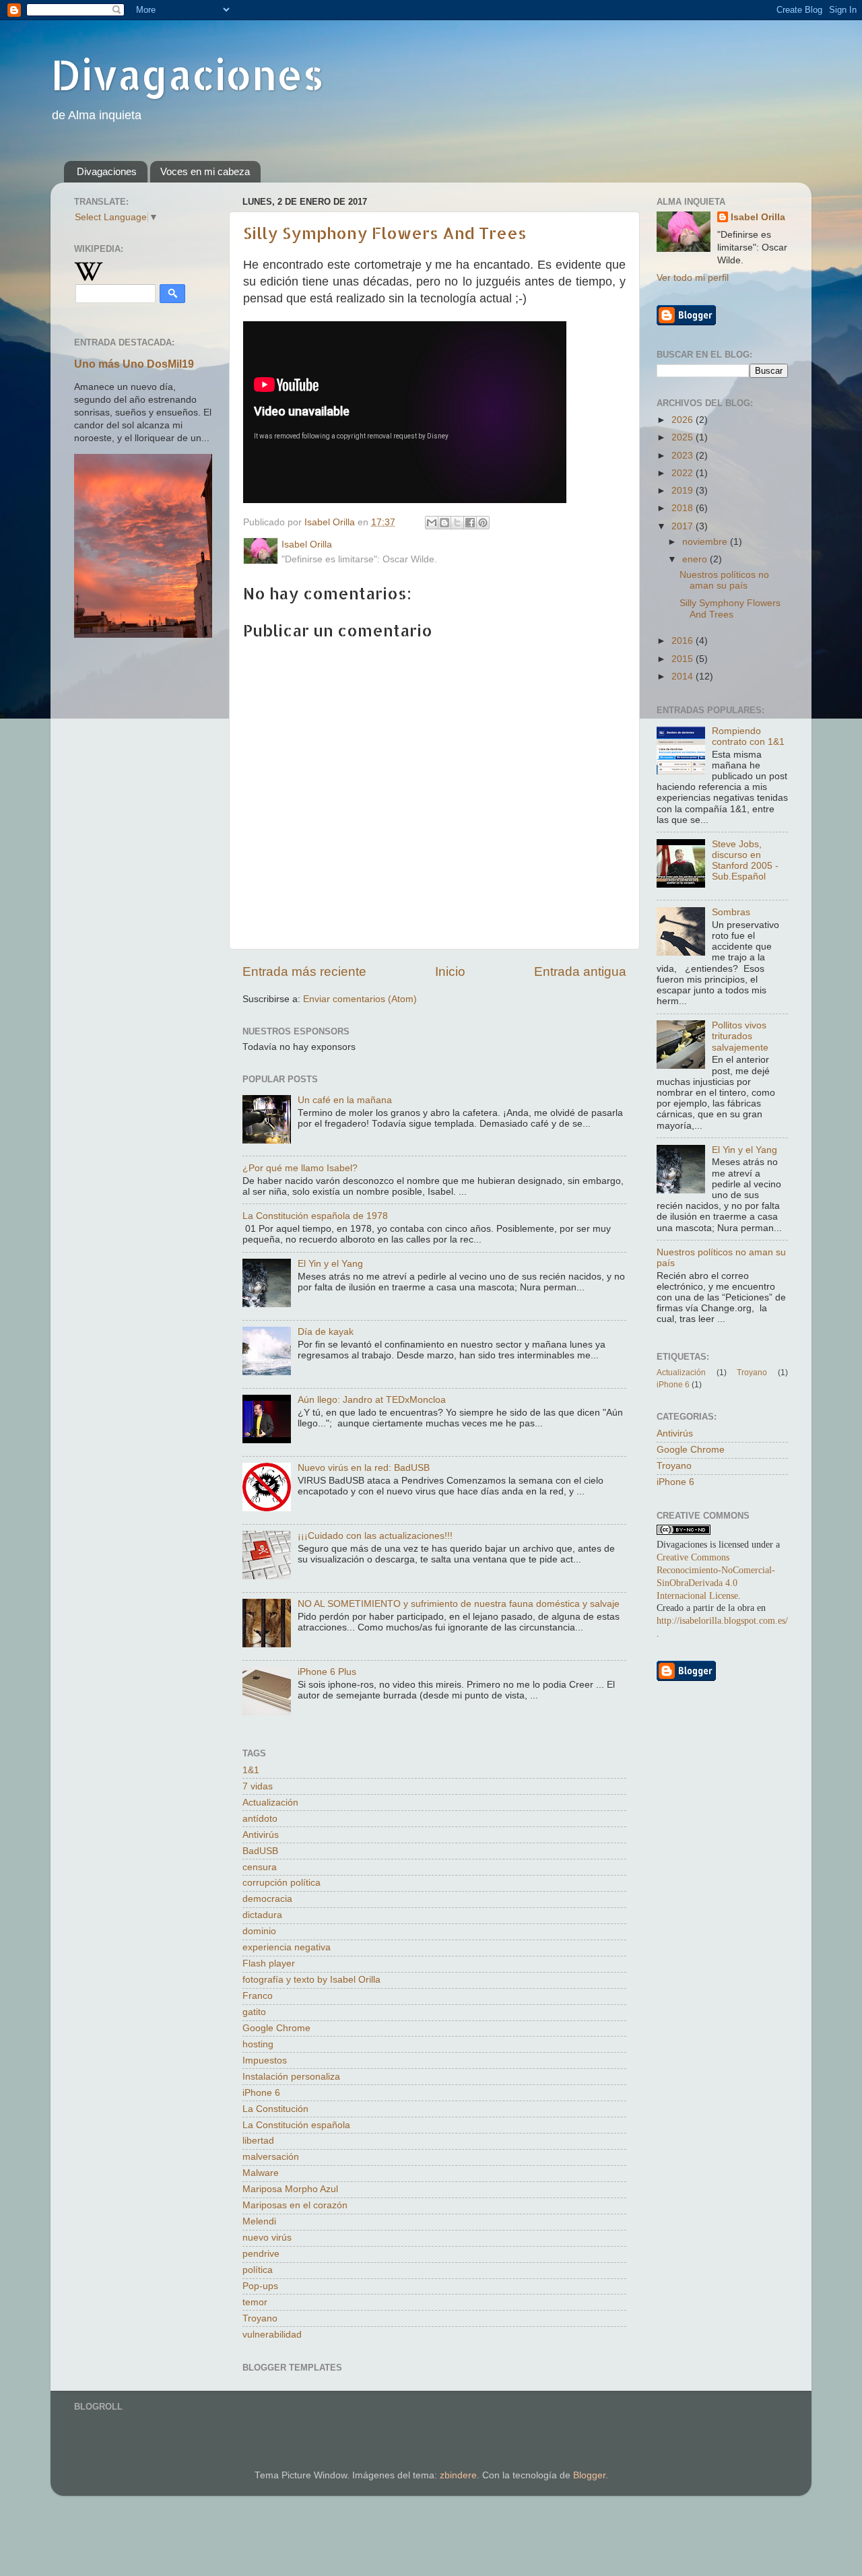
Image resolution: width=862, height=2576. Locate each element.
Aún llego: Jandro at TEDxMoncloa (372, 1400)
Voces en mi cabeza (205, 171)
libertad (258, 2141)
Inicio (450, 971)
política (258, 2270)
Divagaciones (187, 74)
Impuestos (265, 2060)
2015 (684, 659)
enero (696, 559)
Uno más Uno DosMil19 (134, 364)
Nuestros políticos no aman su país (724, 580)
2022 (684, 473)
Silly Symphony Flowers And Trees (385, 233)
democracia (267, 1899)
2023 (684, 456)
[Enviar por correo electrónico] (432, 523)
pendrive (261, 2254)
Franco (258, 1996)
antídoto (260, 1819)
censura (260, 1867)
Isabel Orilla (758, 217)
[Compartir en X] (457, 523)
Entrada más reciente (304, 971)
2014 (684, 676)
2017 (684, 526)
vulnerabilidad (272, 2335)
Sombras (731, 912)
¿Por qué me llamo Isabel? (300, 1168)
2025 (684, 437)
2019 (684, 491)
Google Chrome (276, 2028)
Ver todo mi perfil (693, 278)
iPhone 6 (261, 2093)
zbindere (458, 2475)
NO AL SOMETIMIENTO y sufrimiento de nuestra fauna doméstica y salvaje (459, 1604)
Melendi (259, 2221)
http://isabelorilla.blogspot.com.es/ (722, 1621)
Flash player (269, 1963)
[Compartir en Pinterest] (483, 523)
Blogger (589, 2475)
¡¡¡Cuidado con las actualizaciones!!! (375, 1536)
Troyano (260, 2318)
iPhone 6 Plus (327, 1672)
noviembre (706, 542)
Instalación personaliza (291, 2077)
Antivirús (261, 1835)
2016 (684, 641)
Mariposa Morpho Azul (290, 2189)
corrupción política (281, 1883)
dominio (259, 1931)
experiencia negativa (287, 1947)
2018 (684, 508)
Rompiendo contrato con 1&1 (748, 736)
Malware (261, 2173)
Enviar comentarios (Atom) (360, 999)
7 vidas (258, 1786)
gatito (254, 2012)
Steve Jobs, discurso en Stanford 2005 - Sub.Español (745, 861)
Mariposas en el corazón (295, 2205)
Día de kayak (326, 1332)
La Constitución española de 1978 (315, 1216)
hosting (258, 2044)
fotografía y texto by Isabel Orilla (311, 1980)
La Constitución (275, 2109)
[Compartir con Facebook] (470, 523)
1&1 (251, 1770)
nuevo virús (267, 2238)
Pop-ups (260, 2286)
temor (255, 2302)
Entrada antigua (580, 971)
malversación (271, 2157)
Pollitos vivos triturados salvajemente (740, 1036)
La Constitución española (296, 2125)
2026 (684, 420)
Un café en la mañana (345, 1100)
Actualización (270, 1803)
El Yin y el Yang (330, 1264)
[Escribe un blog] (444, 523)
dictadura (262, 1915)
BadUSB (260, 1851)
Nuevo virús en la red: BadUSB (364, 1468)
